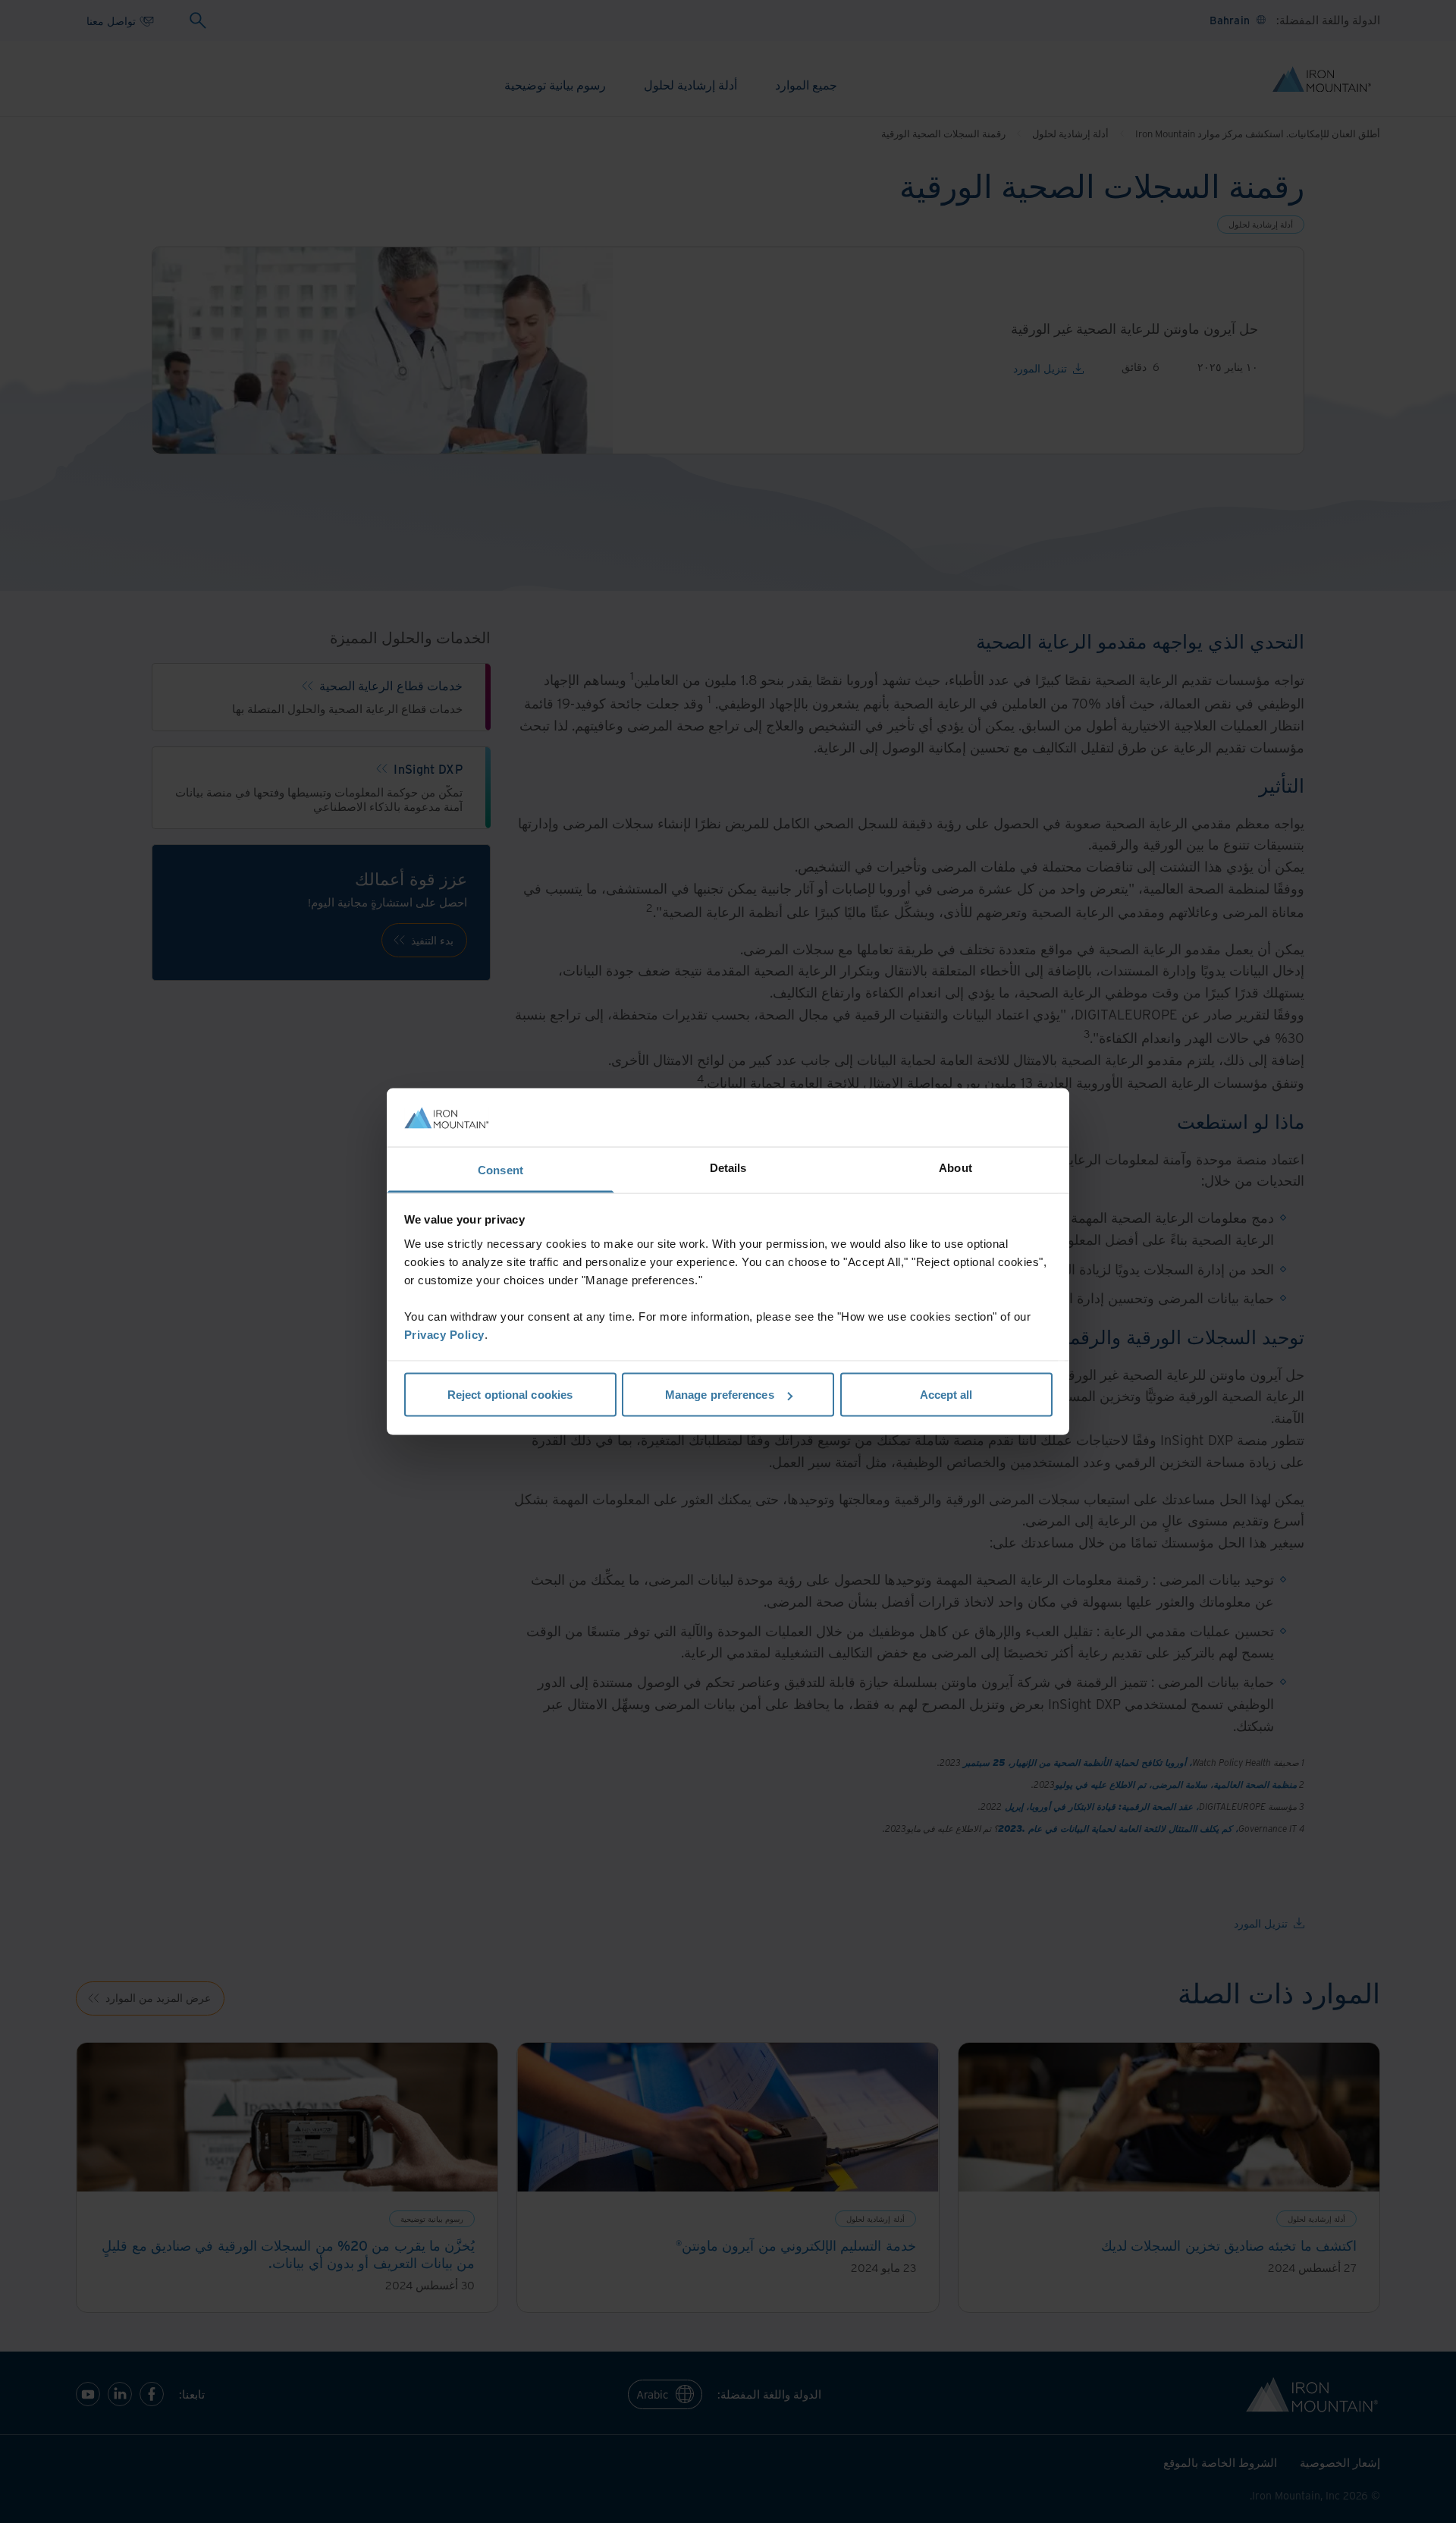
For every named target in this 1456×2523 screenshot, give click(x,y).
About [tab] (955, 1167)
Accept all (946, 1395)
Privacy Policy (444, 1334)
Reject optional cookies (510, 1395)
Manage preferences (720, 1395)
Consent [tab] (500, 1169)
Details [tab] (728, 1167)
